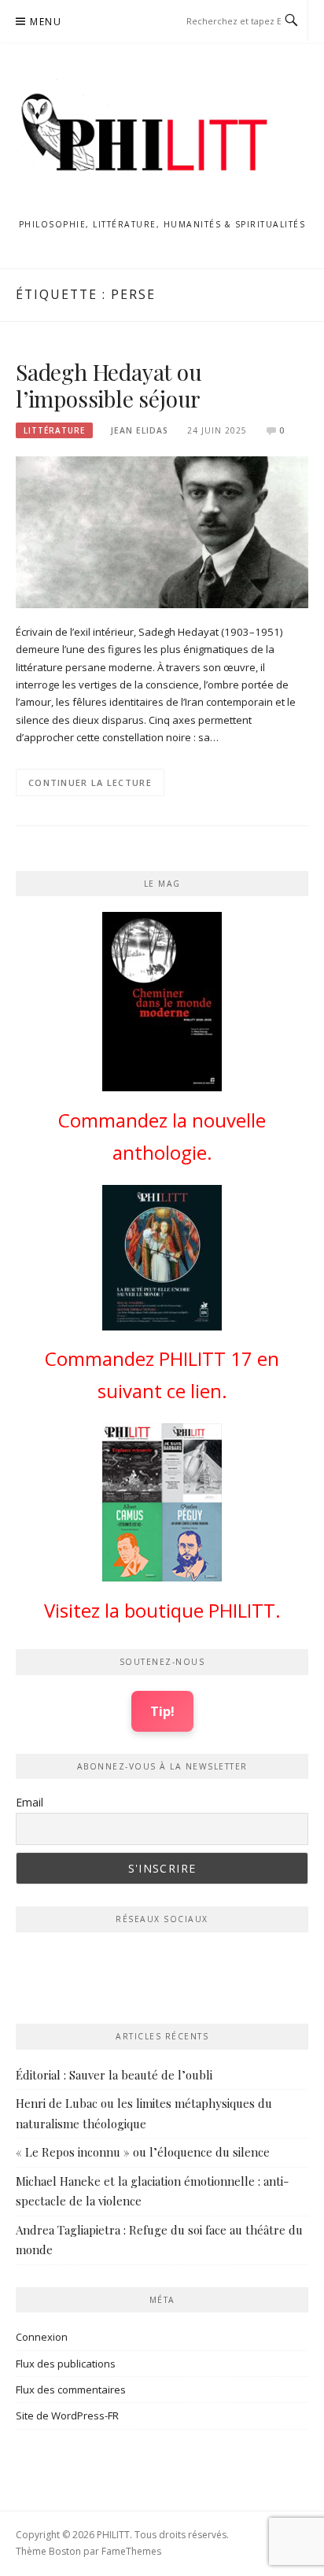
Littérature (54, 430)
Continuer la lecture (90, 782)
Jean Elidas (140, 430)
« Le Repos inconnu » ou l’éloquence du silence (143, 2152)
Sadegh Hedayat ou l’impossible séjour (109, 385)
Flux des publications (66, 2364)
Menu (46, 22)
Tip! (162, 1711)
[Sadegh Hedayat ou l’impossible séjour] (162, 531)
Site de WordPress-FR (67, 2415)
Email (29, 1802)
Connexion (42, 2337)
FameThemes (131, 2551)
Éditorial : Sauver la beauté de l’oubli (114, 2075)
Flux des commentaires (71, 2390)
